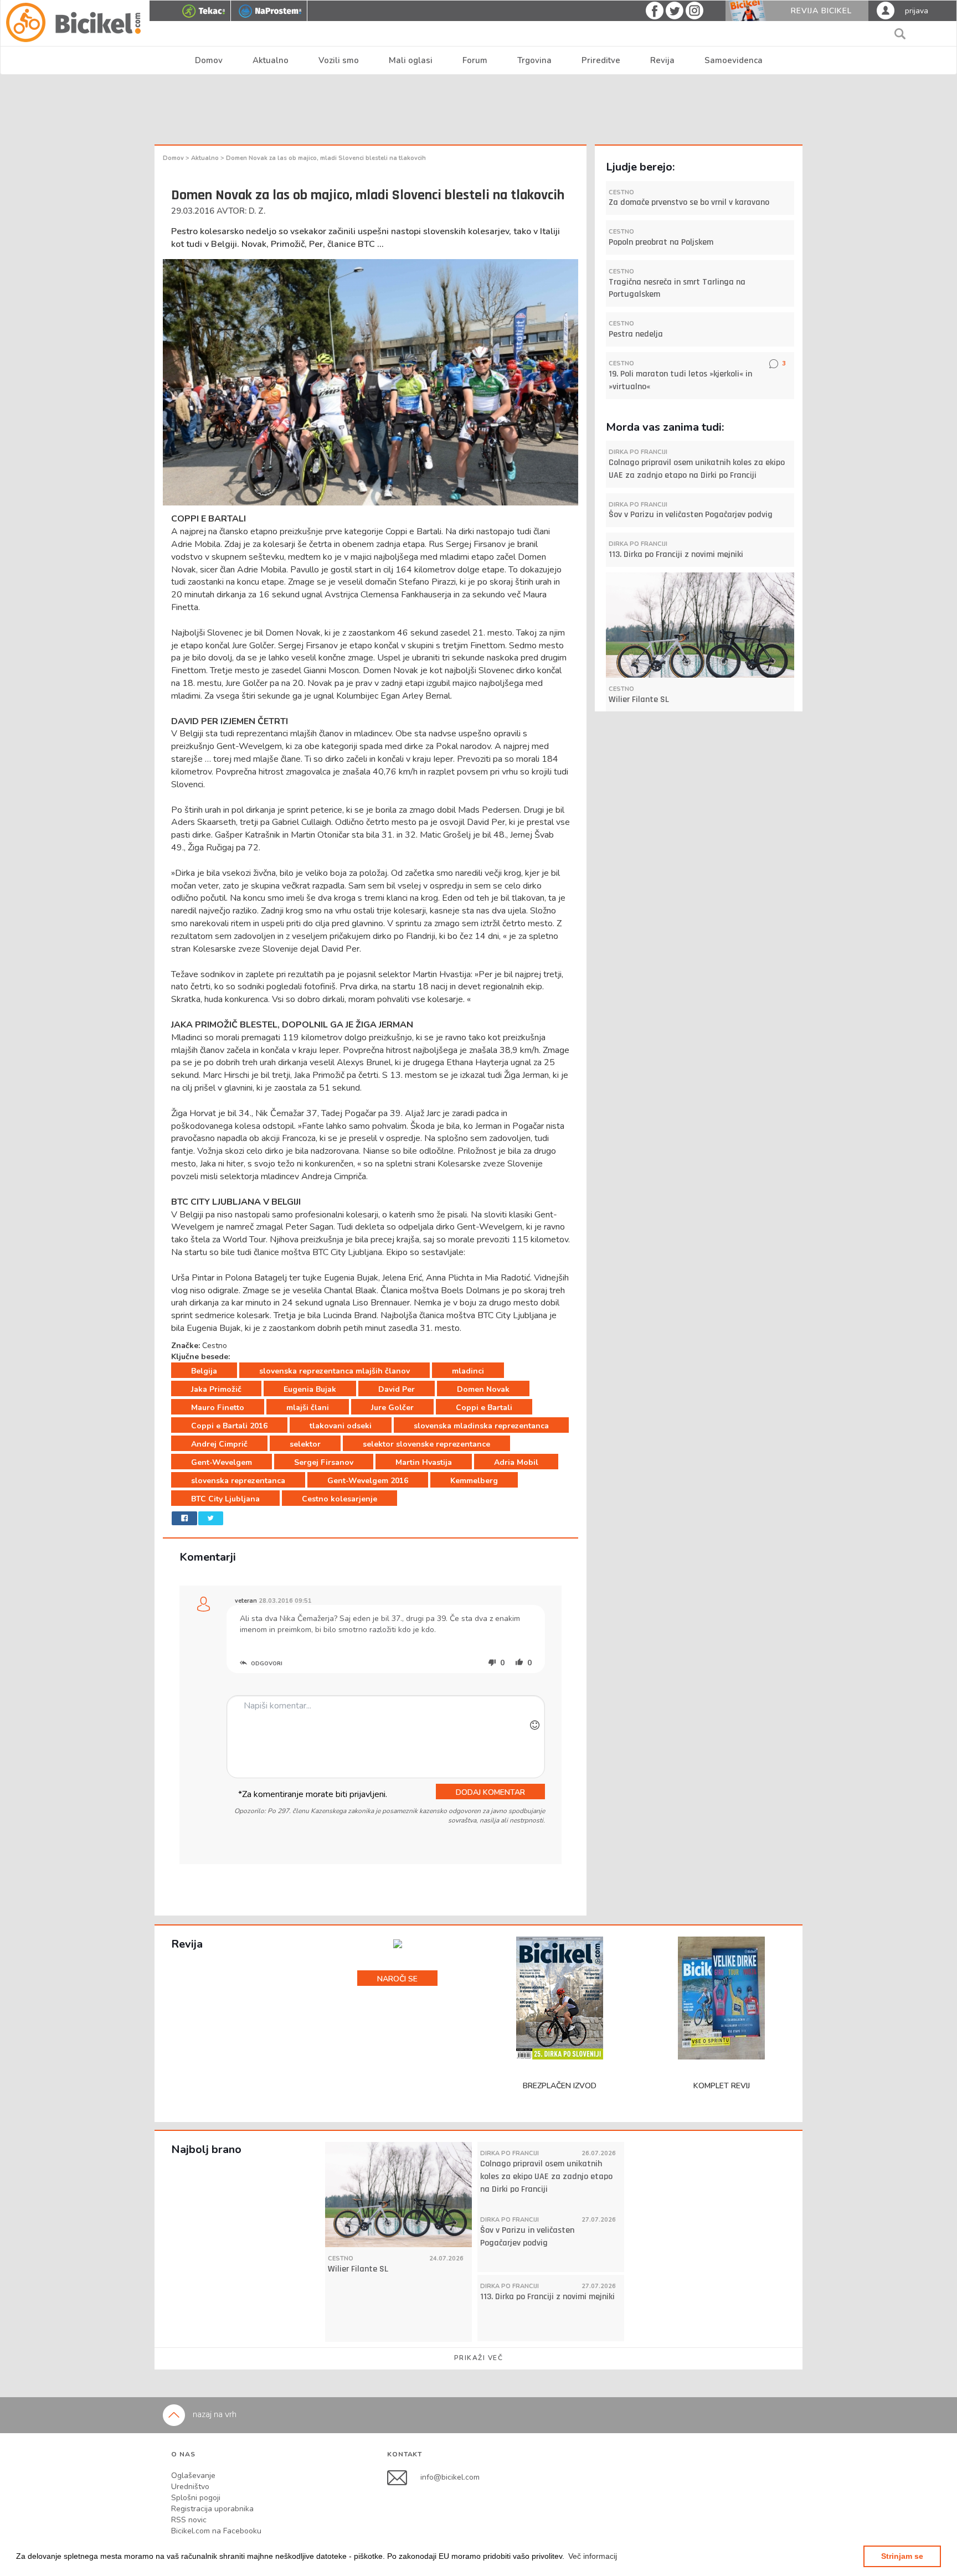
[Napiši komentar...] (386, 1737)
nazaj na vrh (213, 2414)
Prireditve (601, 60)
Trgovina (534, 60)
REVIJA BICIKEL (821, 11)
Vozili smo (339, 60)
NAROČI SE (397, 1979)
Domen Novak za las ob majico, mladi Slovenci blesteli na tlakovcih (326, 158)
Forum (475, 60)
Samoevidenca (734, 60)
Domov (209, 60)
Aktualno (271, 60)
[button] (593, 2556)
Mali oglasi (411, 60)
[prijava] (886, 10)
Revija (662, 60)
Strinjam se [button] (902, 2556)
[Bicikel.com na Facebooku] (404, 2477)
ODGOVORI (266, 1664)
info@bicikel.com (450, 2477)
